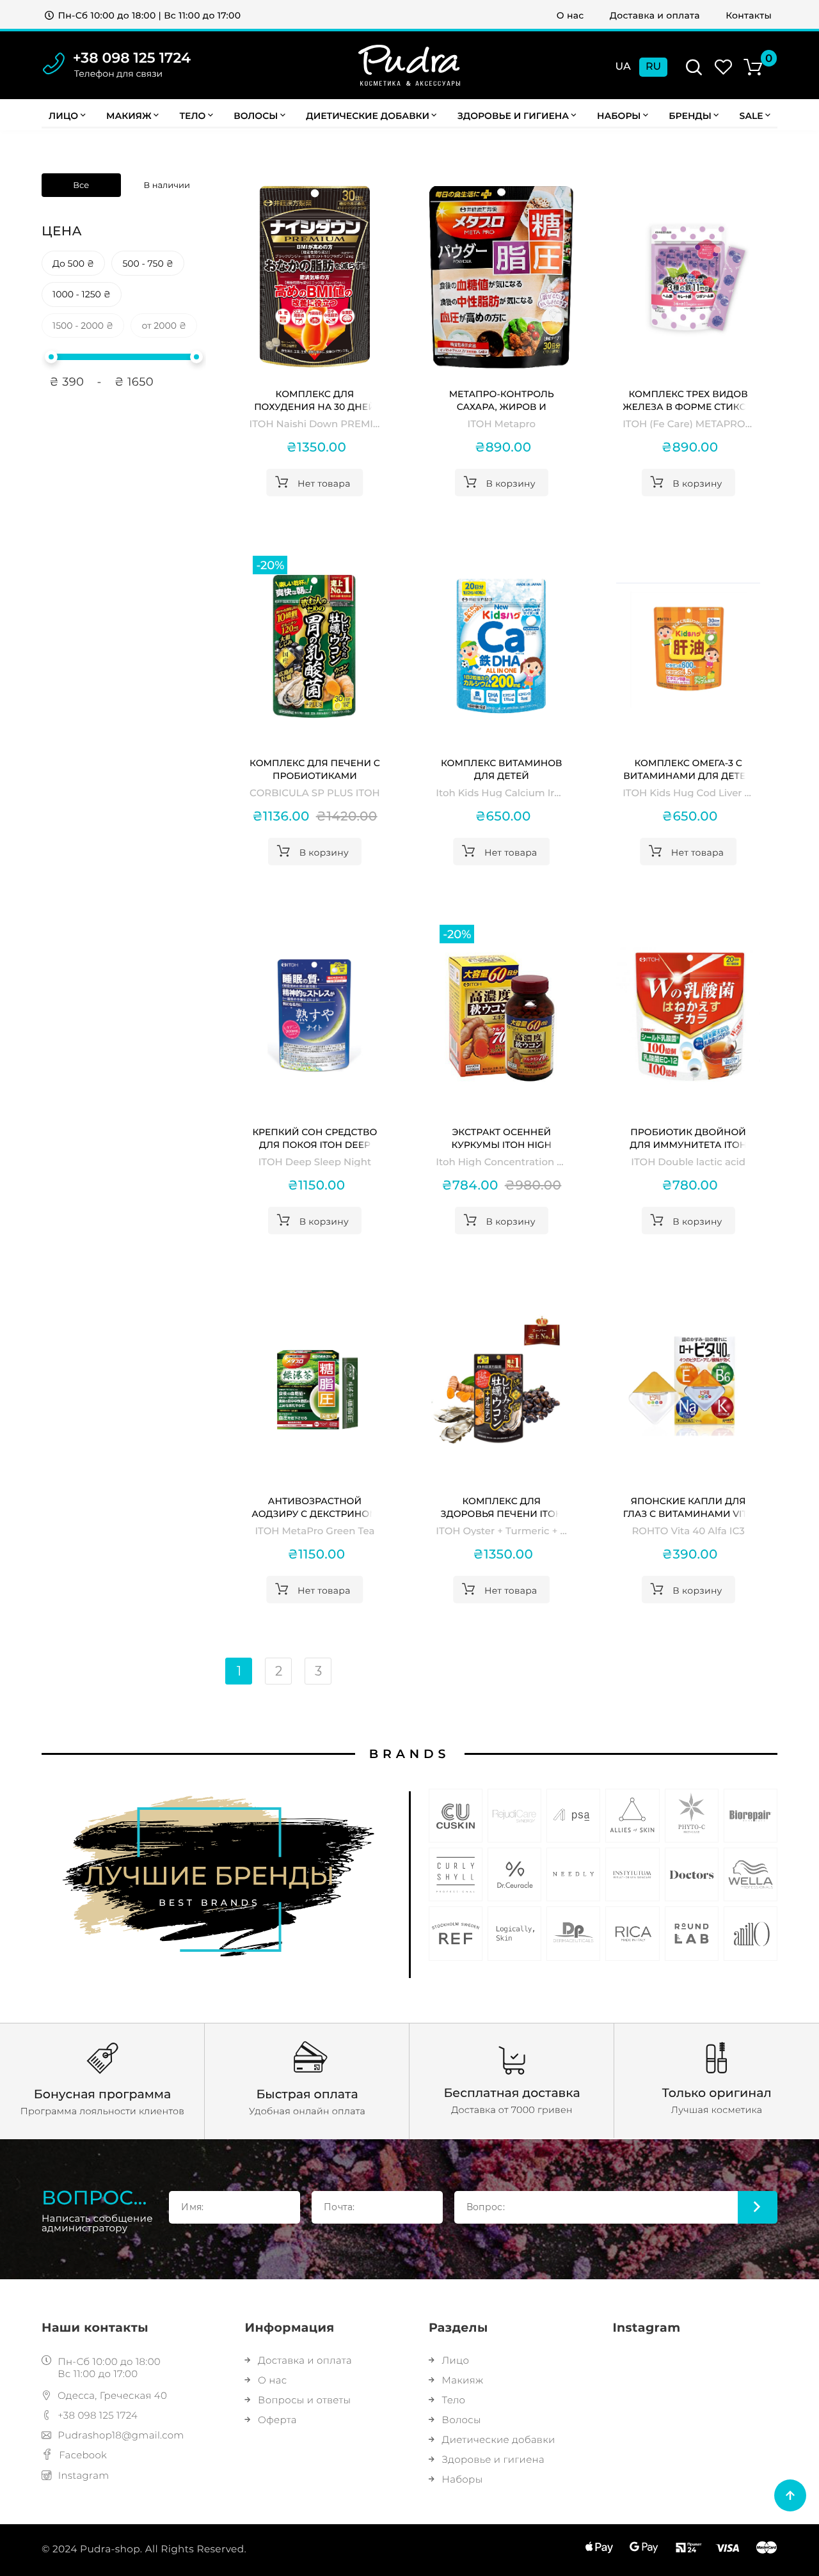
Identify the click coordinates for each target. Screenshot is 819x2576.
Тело (192, 116)
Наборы (619, 116)
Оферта (277, 2420)
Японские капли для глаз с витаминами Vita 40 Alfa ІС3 (688, 1508)
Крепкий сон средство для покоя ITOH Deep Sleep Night (314, 1139)
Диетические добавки (368, 116)
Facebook (83, 2455)
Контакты (749, 15)
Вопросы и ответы (304, 2400)
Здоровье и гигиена (513, 116)
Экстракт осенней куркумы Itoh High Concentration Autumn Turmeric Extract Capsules (502, 1139)
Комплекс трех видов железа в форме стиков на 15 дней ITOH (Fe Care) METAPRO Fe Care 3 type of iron (688, 401)
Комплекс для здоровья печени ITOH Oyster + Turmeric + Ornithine (501, 1508)
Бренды (690, 116)
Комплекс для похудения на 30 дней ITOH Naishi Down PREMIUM (315, 401)
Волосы (256, 116)
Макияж (129, 116)
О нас (570, 15)
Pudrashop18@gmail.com (121, 2435)
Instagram (84, 2475)
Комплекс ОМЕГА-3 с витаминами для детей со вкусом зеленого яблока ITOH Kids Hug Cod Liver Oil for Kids (688, 770)
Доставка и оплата (655, 15)
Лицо (63, 116)
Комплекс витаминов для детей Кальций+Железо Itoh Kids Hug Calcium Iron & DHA (501, 770)
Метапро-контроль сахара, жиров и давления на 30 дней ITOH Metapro (502, 401)
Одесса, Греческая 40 (112, 2395)
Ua (623, 67)
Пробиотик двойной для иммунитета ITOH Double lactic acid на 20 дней (688, 1139)
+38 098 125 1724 (132, 58)
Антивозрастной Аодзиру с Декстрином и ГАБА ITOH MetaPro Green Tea (315, 1508)
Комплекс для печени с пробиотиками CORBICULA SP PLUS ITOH (315, 770)
